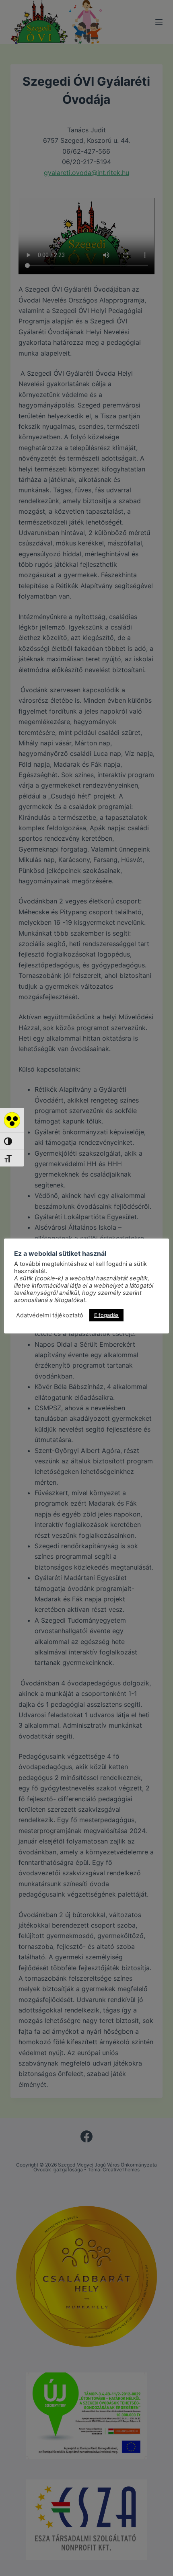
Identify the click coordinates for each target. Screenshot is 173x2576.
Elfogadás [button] (106, 1315)
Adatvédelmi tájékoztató (50, 1315)
